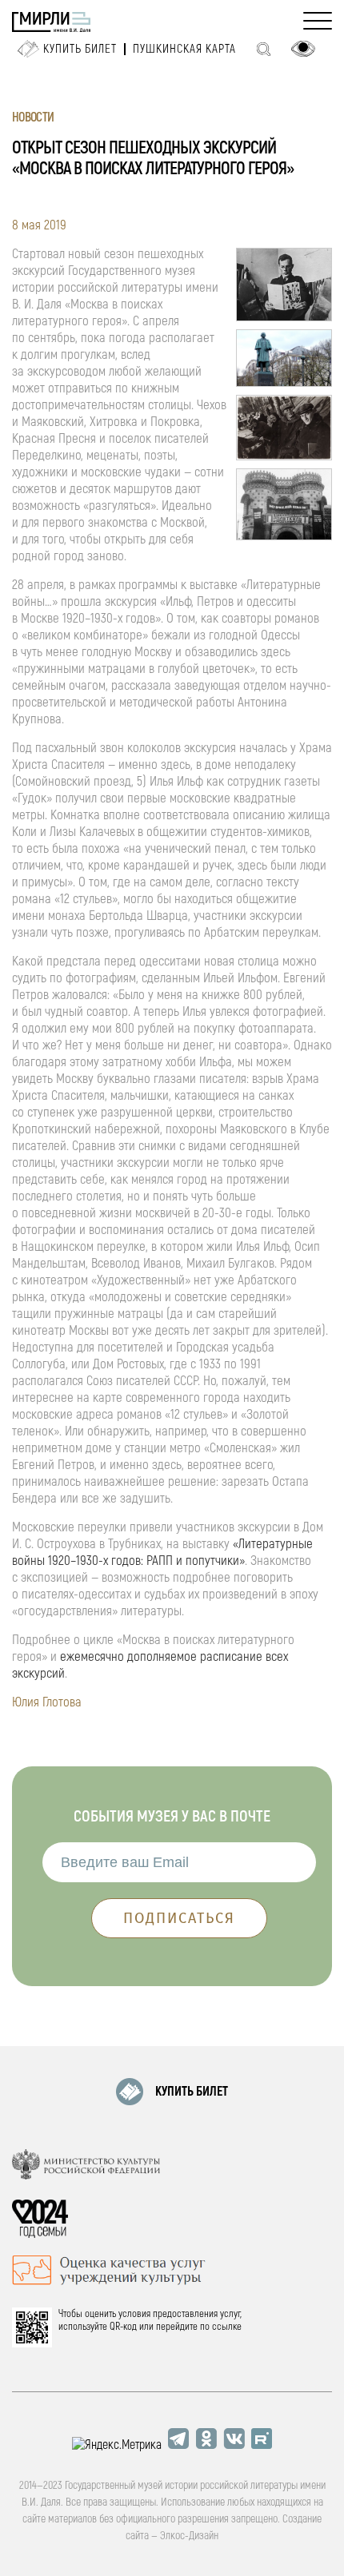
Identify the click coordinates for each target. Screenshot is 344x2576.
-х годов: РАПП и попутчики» (172, 1561)
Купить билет (80, 49)
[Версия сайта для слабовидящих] (303, 49)
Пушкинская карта (184, 49)
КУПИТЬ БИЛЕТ (192, 2092)
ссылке (227, 2327)
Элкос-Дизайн (189, 2536)
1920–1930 (73, 1561)
